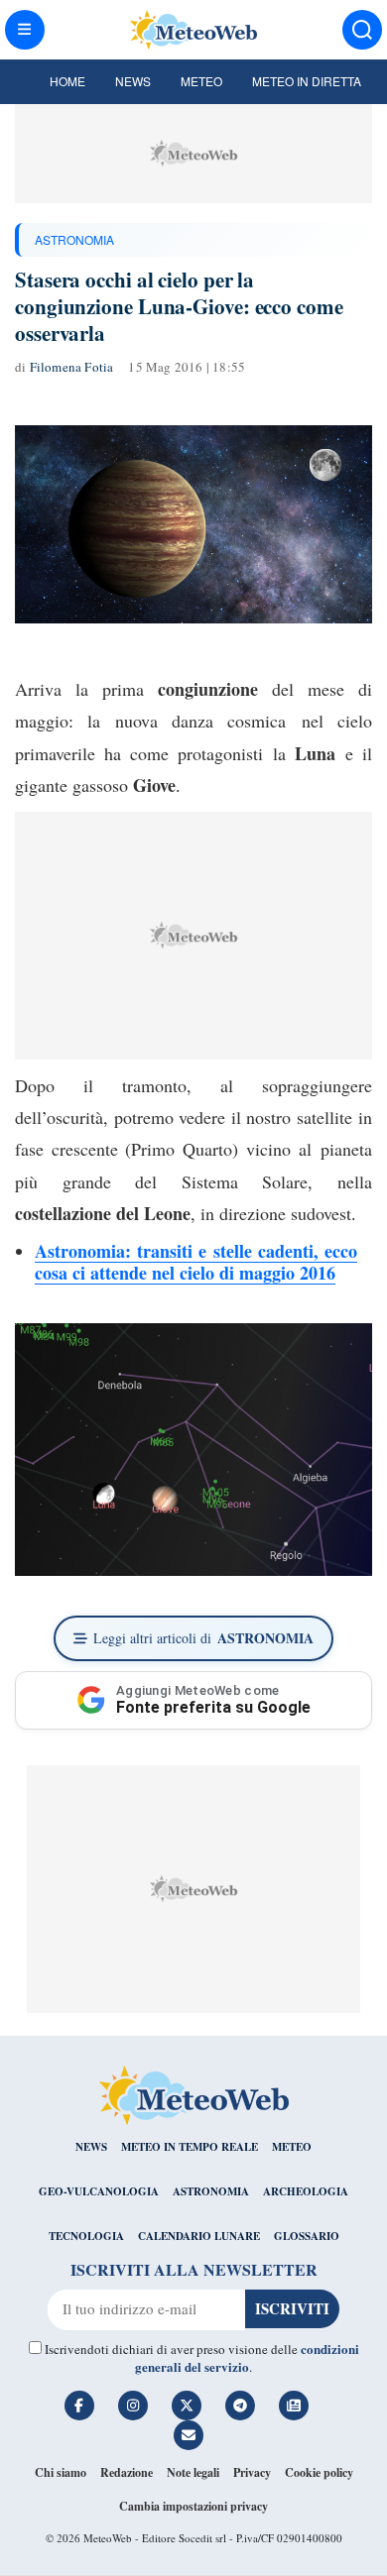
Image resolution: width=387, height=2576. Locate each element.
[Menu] (25, 30)
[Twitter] (187, 2406)
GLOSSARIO (307, 2236)
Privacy (252, 2472)
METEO (292, 2147)
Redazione (127, 2472)
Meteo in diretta (307, 81)
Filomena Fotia (72, 367)
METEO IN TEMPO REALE (190, 2147)
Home (67, 81)
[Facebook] (79, 2406)
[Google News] (294, 2406)
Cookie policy (319, 2472)
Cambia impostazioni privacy (193, 2506)
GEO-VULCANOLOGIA (99, 2191)
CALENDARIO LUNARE (199, 2236)
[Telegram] (240, 2406)
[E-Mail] (189, 2435)
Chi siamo (61, 2472)
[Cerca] (362, 30)
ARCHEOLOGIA (306, 2191)
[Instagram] (133, 2406)
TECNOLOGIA (86, 2236)
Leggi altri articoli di (203, 1638)
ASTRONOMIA (74, 239)
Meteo (201, 81)
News (133, 81)
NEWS (91, 2147)
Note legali (193, 2472)
